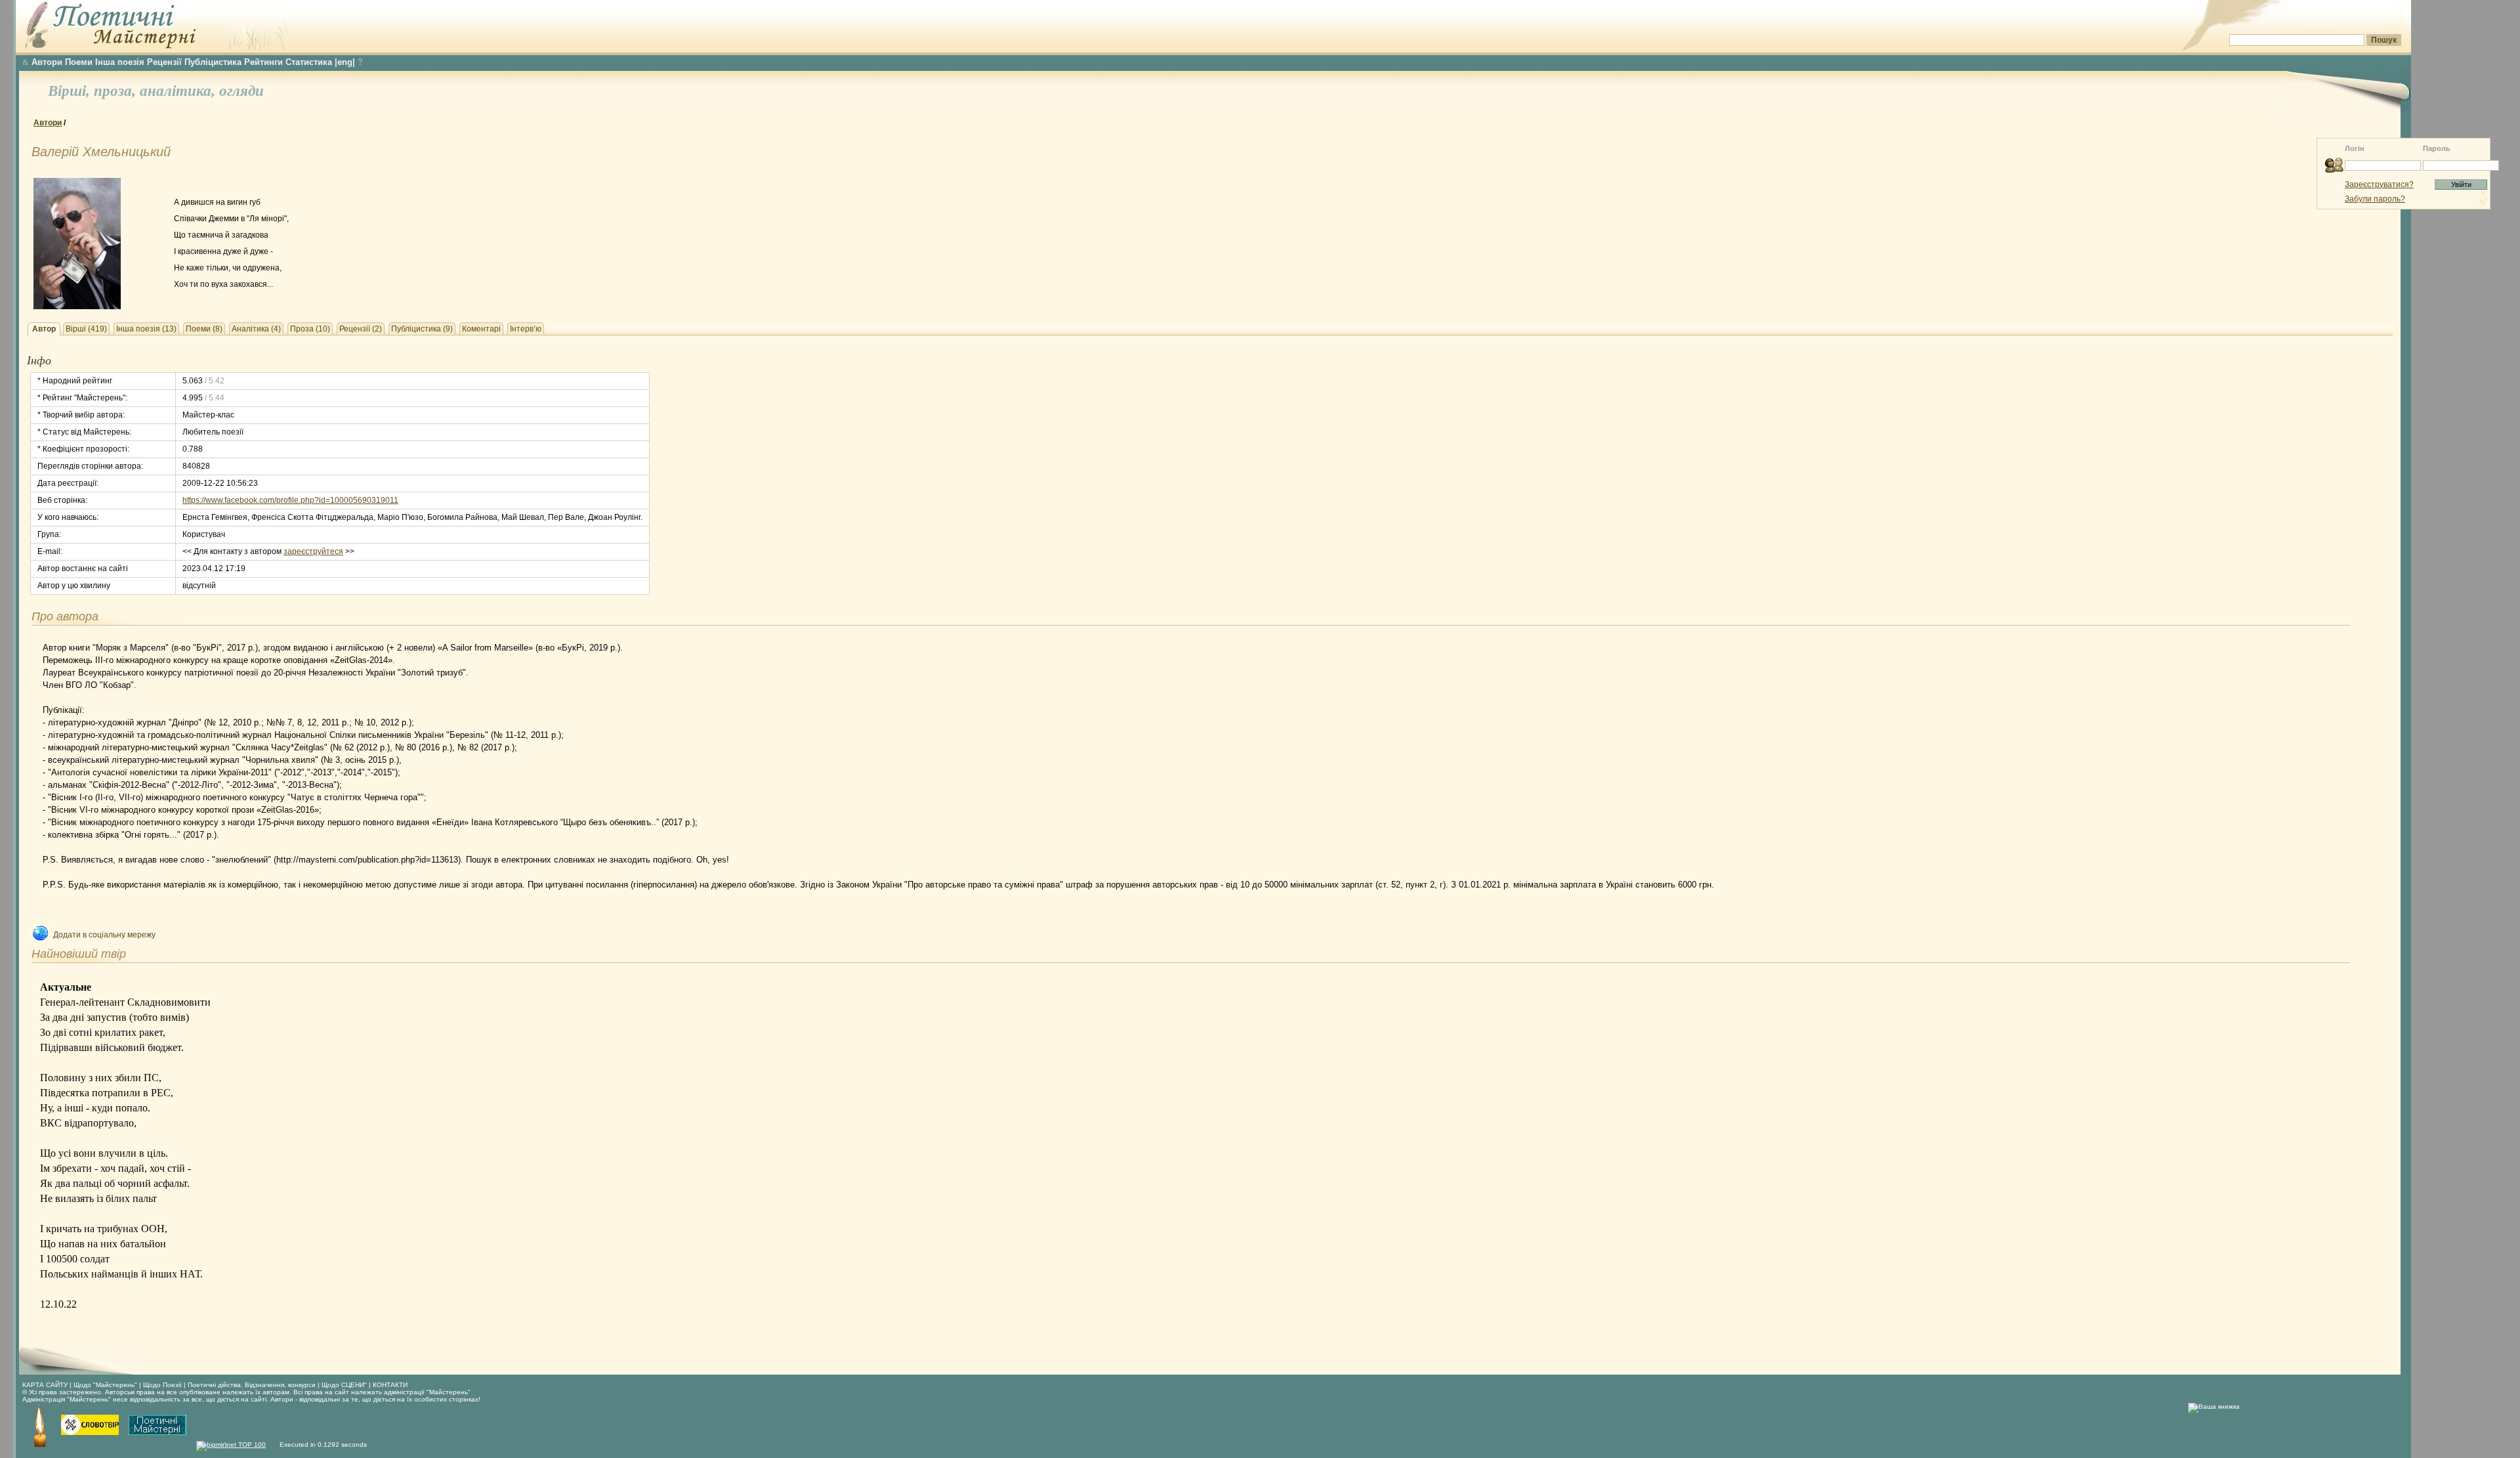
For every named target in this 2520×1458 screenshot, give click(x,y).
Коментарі (481, 329)
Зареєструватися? (2379, 184)
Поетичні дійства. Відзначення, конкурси (252, 1385)
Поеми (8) (204, 329)
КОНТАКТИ (390, 1385)
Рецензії (164, 62)
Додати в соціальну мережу (104, 935)
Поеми (79, 62)
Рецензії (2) (361, 329)
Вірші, (71, 91)
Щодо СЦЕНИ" (344, 1385)
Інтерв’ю (526, 329)
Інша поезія (120, 62)
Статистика (309, 62)
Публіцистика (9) (422, 329)
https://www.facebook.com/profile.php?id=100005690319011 (290, 500)
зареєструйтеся (313, 551)
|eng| (345, 62)
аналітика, (179, 91)
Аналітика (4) (256, 329)
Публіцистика (213, 62)
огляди (241, 91)
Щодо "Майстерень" (106, 1385)
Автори (47, 62)
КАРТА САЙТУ (45, 1385)
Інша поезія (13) (146, 329)
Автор (44, 329)
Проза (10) (310, 329)
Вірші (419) (86, 329)
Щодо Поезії (163, 1385)
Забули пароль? (2375, 199)
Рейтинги (263, 62)
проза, (117, 91)
